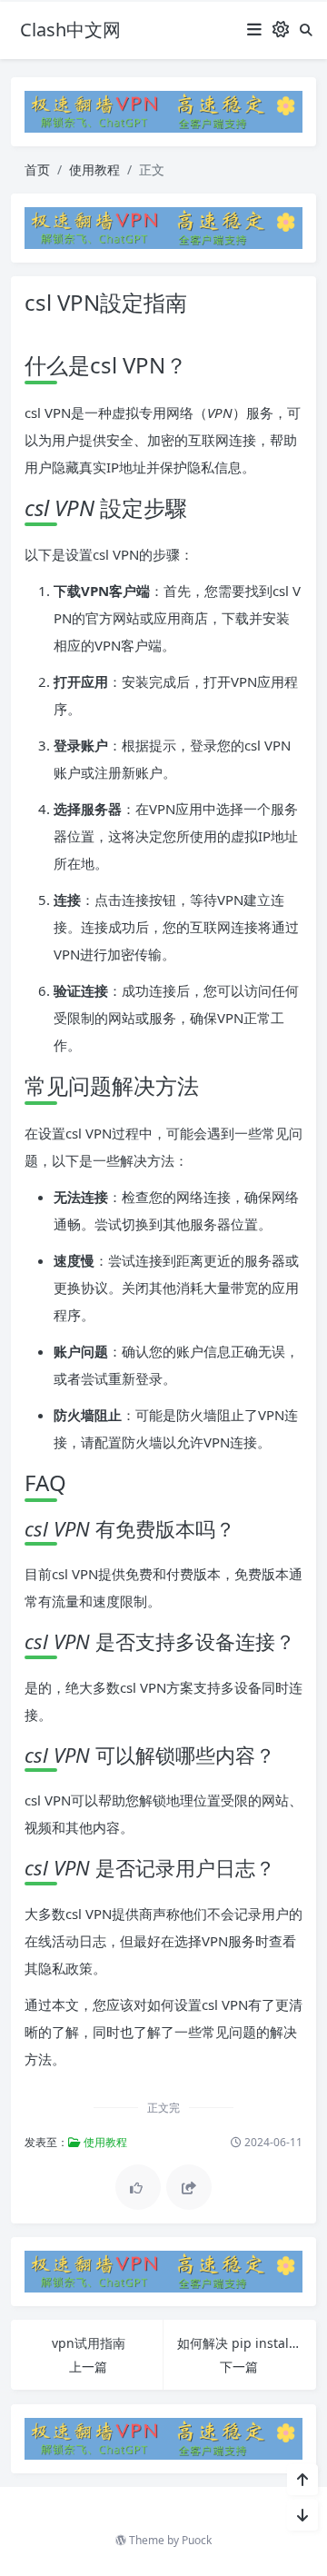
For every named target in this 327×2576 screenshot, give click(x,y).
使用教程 (94, 169)
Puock (197, 2540)
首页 (37, 169)
